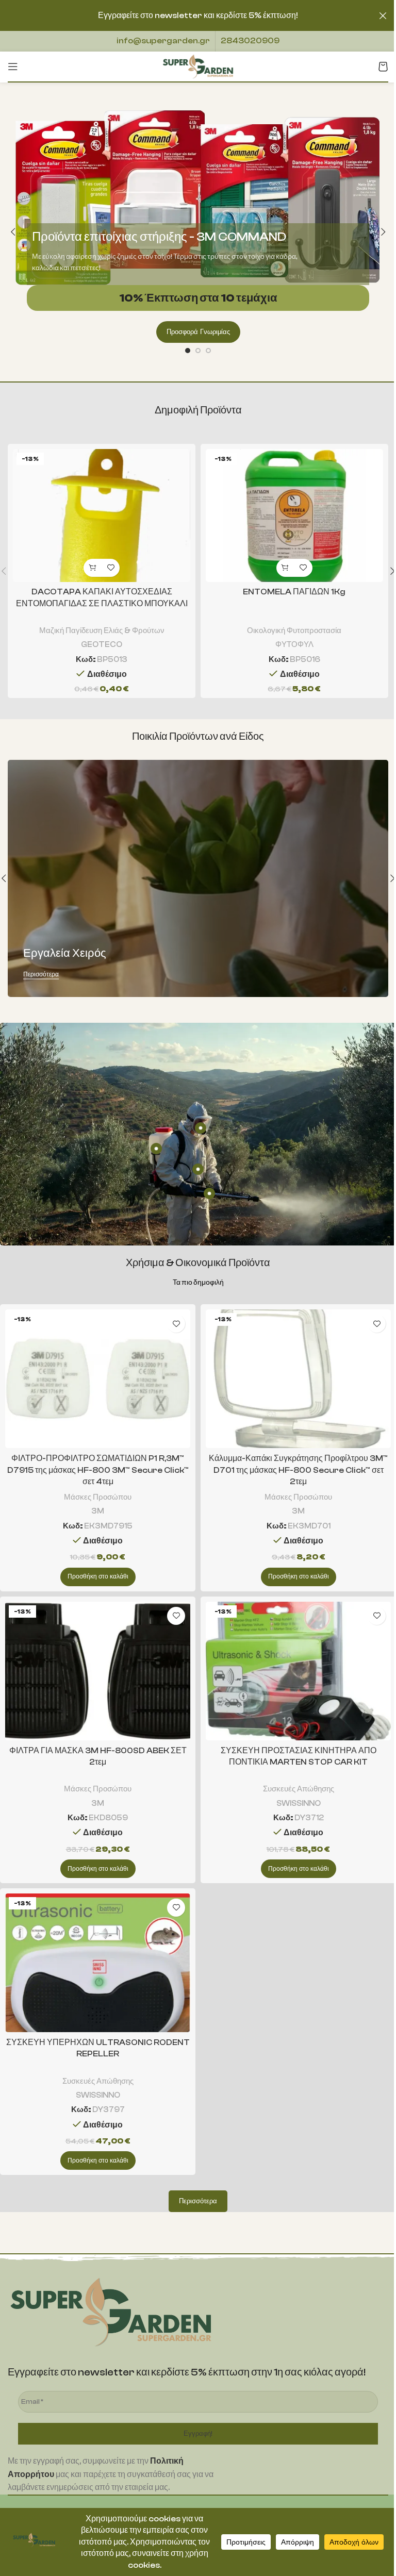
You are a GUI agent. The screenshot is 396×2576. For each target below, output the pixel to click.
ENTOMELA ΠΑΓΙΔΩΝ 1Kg (294, 592)
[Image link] (111, 2312)
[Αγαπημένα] (111, 568)
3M (98, 1511)
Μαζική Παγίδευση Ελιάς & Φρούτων (102, 630)
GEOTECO (102, 644)
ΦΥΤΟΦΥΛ (294, 644)
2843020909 (250, 41)
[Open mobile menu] (13, 67)
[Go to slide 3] (208, 351)
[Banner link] (198, 878)
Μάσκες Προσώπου (98, 1497)
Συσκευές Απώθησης (299, 1789)
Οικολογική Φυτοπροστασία (294, 630)
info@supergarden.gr (163, 41)
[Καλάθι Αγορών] (383, 67)
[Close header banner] (383, 15)
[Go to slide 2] (198, 351)
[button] (13, 232)
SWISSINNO (299, 1803)
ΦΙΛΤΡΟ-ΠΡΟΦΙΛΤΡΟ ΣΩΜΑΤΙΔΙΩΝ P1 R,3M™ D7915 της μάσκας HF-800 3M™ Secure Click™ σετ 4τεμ (98, 1470)
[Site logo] (198, 66)
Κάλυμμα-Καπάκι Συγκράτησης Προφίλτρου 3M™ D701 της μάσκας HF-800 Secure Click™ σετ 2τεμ (298, 1470)
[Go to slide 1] (188, 351)
